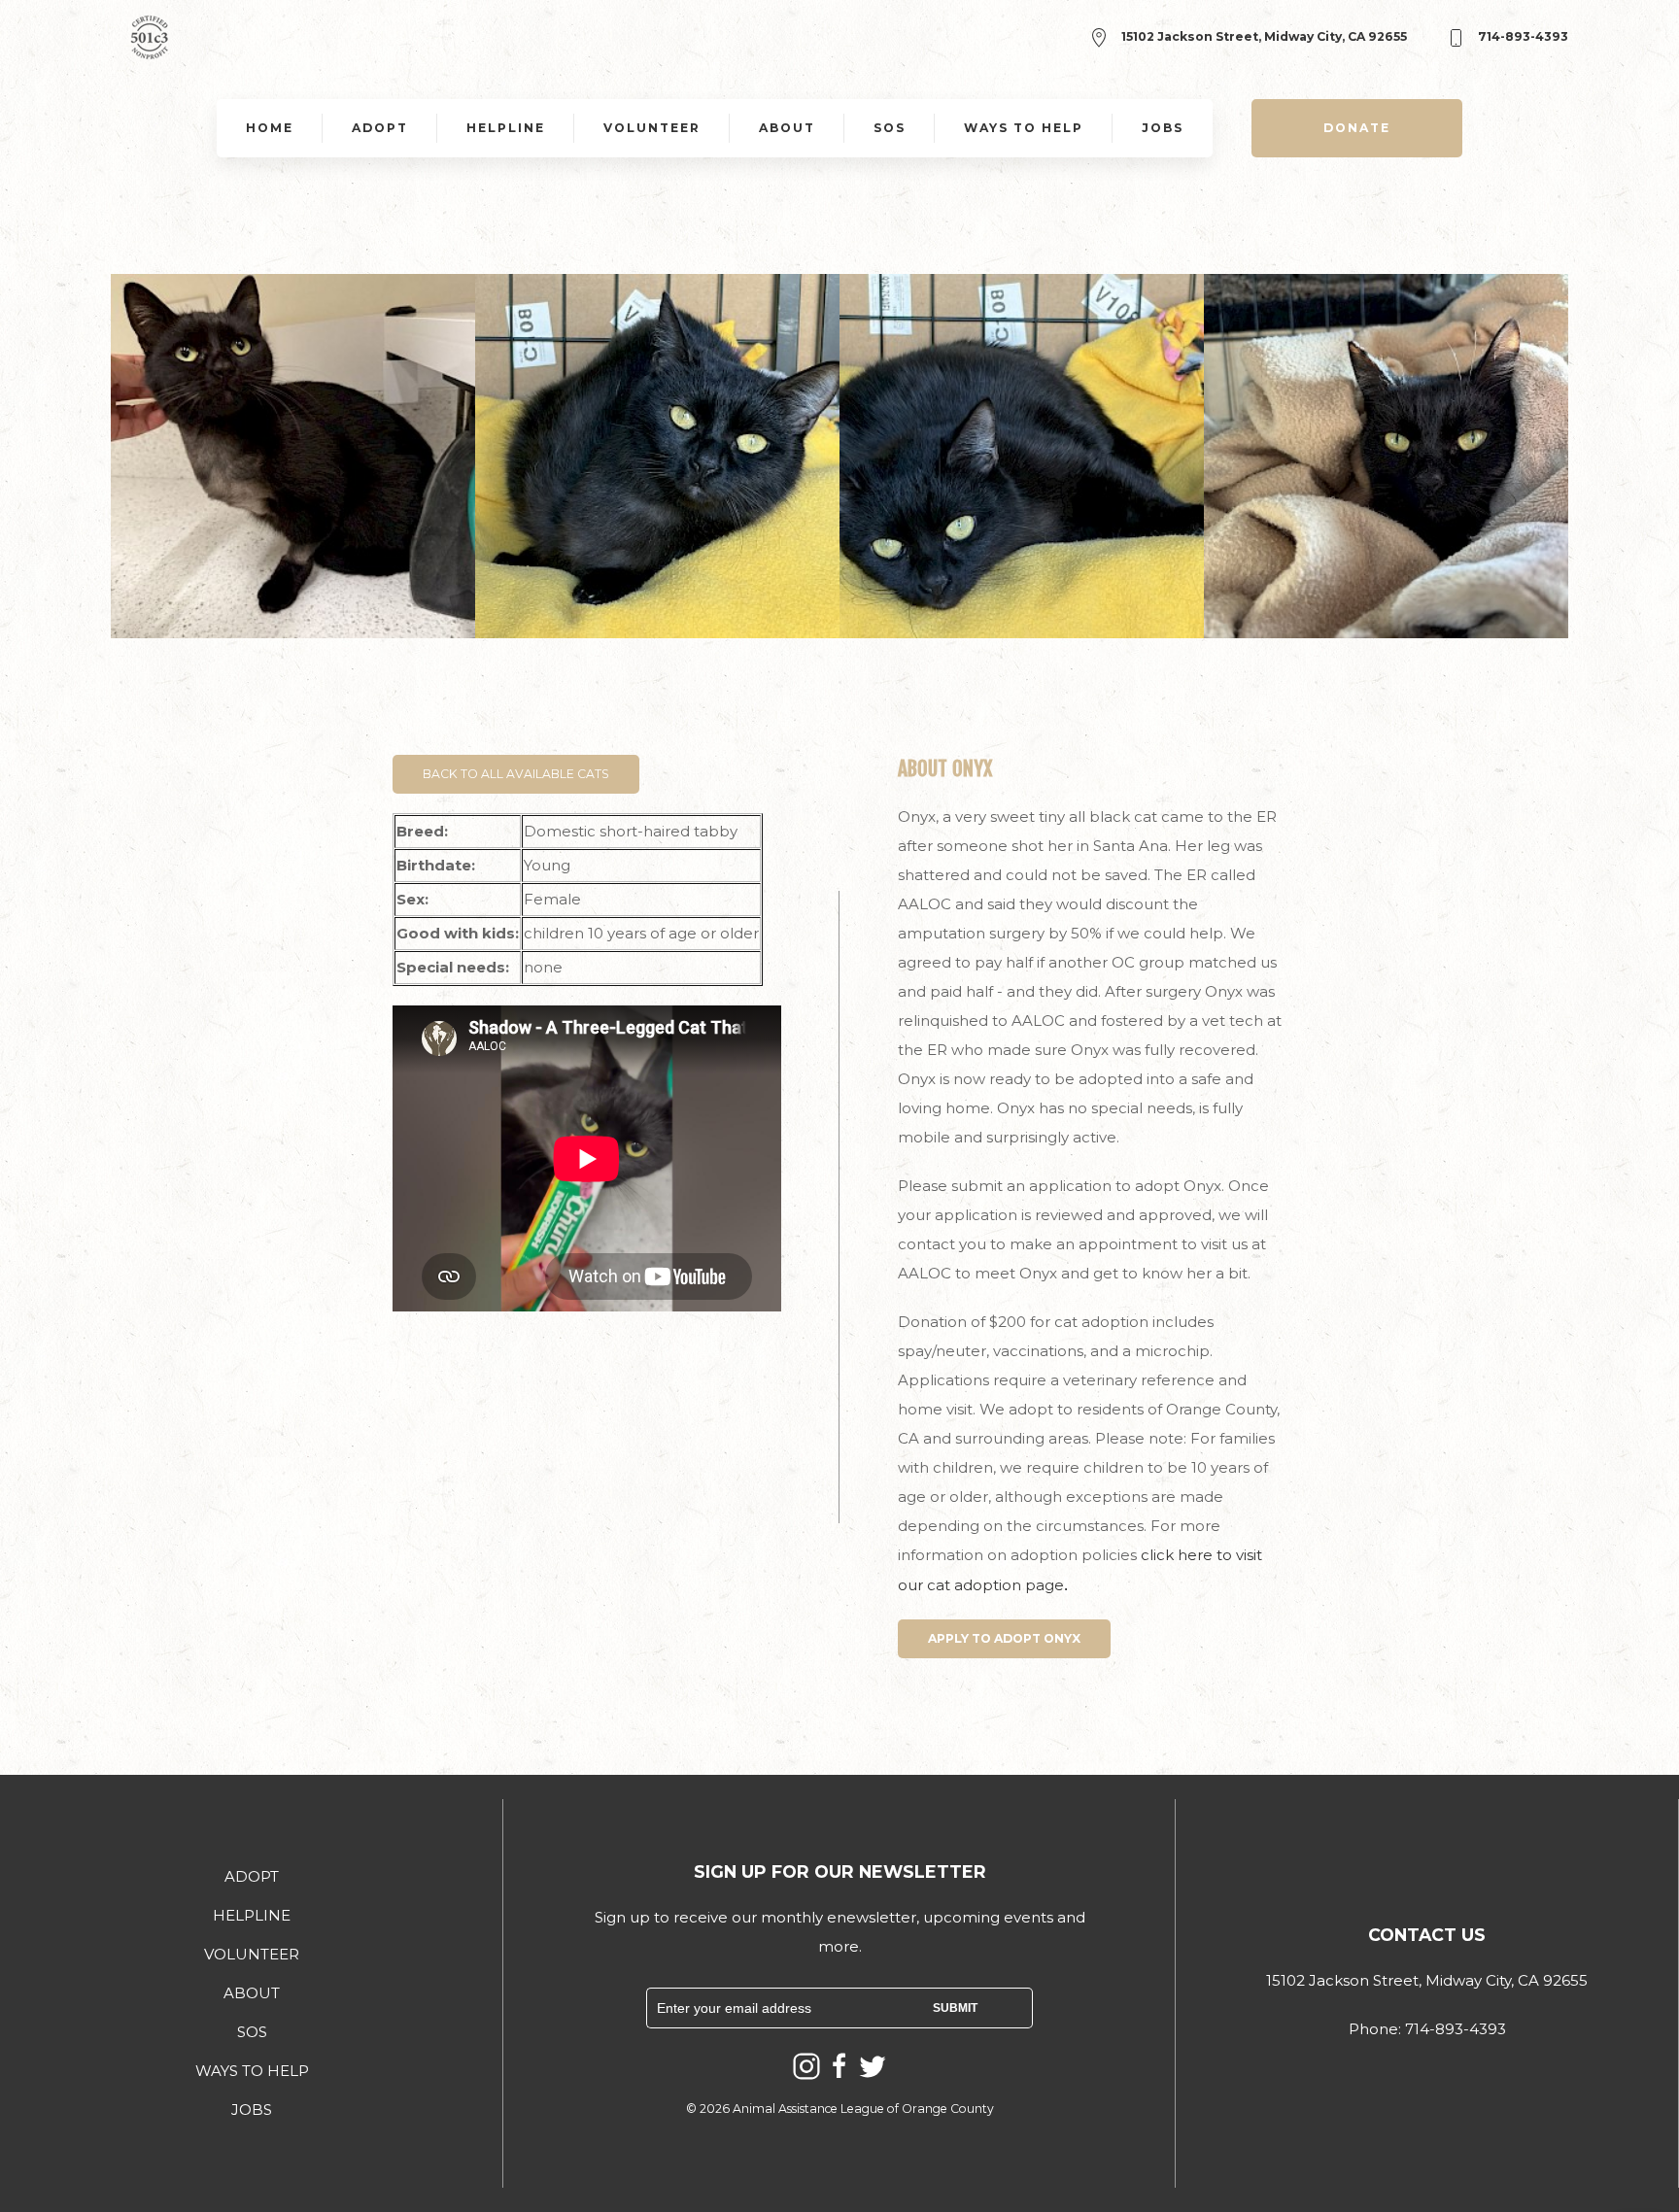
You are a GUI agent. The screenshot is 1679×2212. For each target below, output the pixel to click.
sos (890, 128)
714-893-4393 (1522, 36)
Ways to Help (1024, 128)
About (787, 128)
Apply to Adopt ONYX (1004, 1638)
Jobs (1163, 128)
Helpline (506, 128)
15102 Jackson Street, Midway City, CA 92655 (1263, 36)
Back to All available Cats (516, 774)
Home (270, 128)
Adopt (380, 128)
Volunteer (652, 128)
